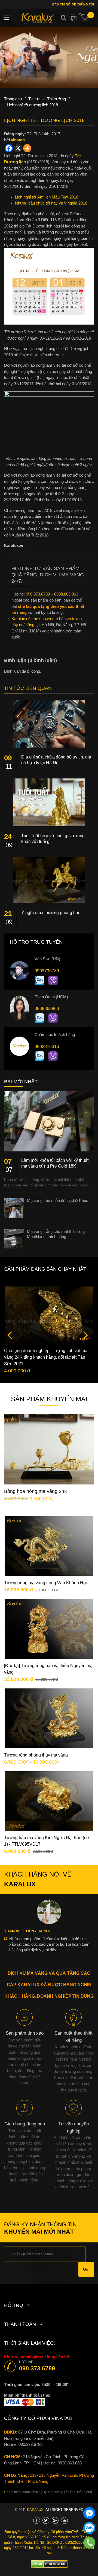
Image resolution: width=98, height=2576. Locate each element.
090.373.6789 (37, 2368)
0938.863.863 (70, 2463)
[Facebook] (9, 148)
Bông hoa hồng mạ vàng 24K (36, 1491)
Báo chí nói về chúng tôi (73, 4)
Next (86, 1335)
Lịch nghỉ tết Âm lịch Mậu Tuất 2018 (47, 197)
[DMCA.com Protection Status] (49, 2564)
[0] (87, 19)
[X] (18, 148)
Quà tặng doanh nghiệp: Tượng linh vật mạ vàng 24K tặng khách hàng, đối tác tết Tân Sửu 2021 (46, 1357)
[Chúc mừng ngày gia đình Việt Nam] (49, 58)
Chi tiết (53, 1441)
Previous (10, 1335)
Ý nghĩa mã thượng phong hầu (51, 913)
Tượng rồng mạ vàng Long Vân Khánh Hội (45, 1583)
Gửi (86, 2269)
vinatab (18, 140)
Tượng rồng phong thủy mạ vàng (36, 1755)
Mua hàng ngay (53, 1458)
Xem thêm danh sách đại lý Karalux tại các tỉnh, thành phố (49, 2492)
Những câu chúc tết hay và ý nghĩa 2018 (51, 203)
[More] (27, 148)
